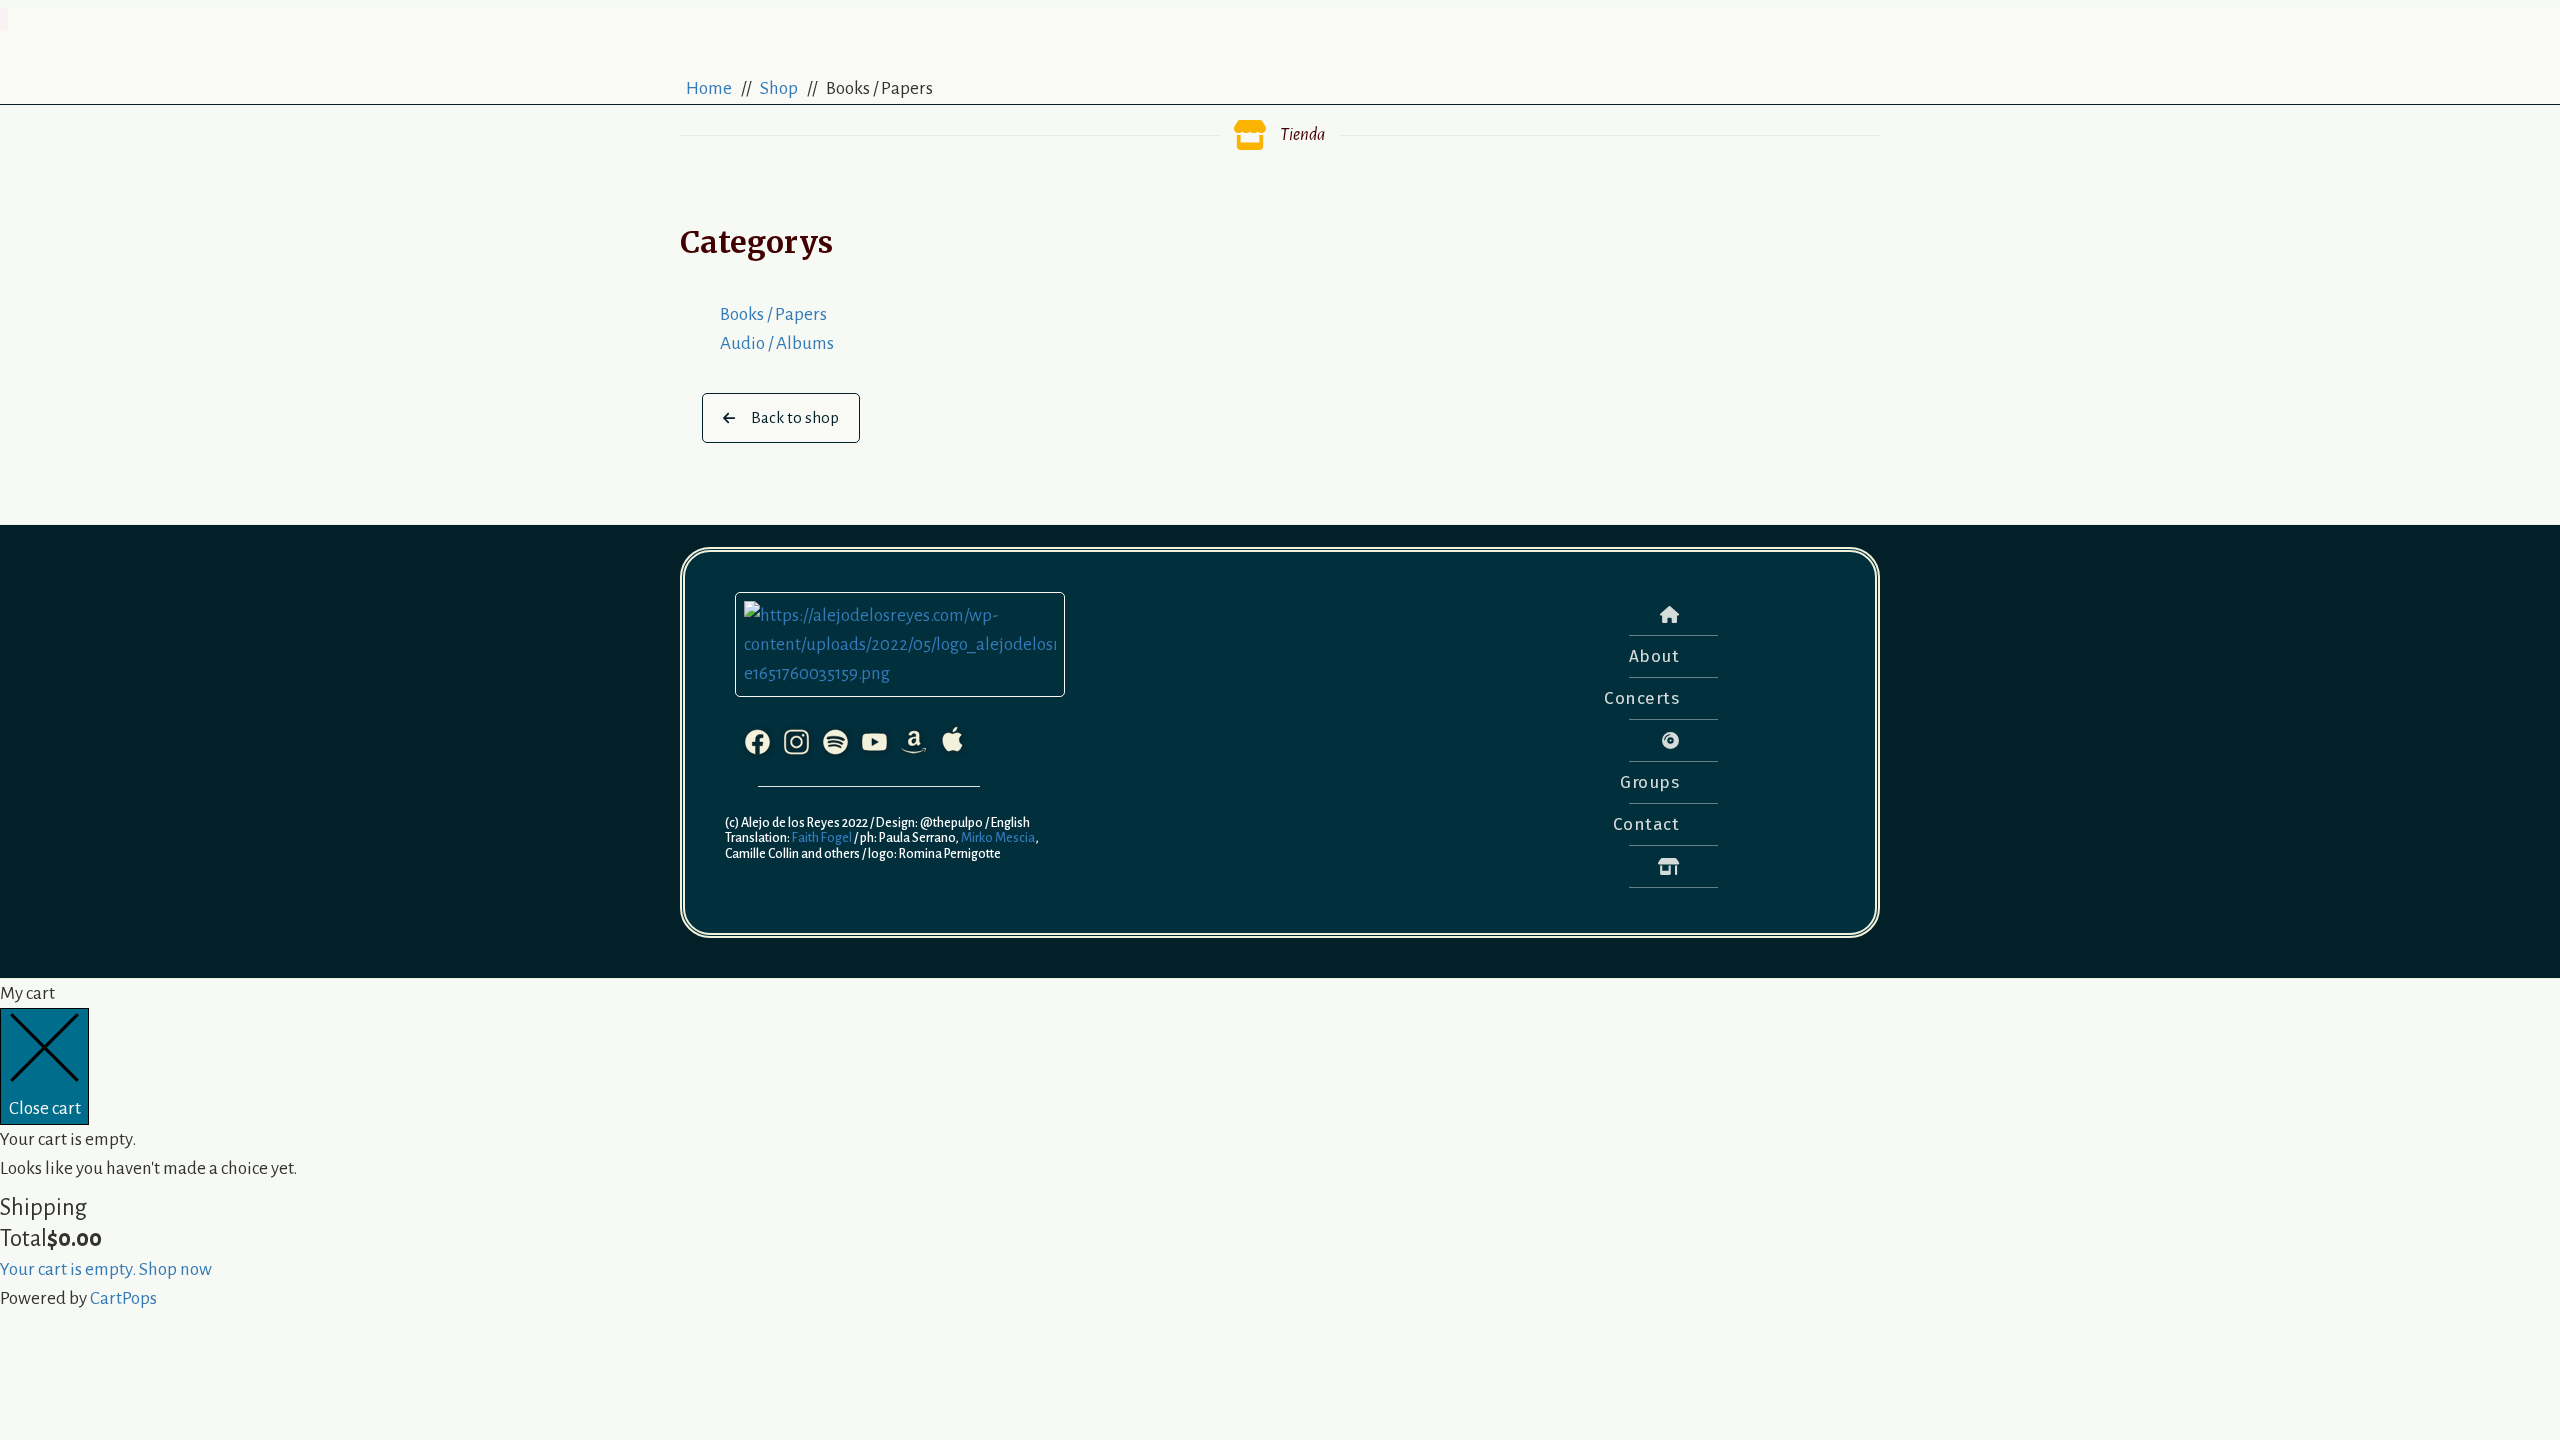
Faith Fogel (821, 838)
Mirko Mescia (997, 838)
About (1654, 656)
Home (709, 88)
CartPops (123, 1298)
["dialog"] (1280, 1146)
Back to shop (795, 417)
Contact (1646, 824)
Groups (1649, 782)
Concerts (1641, 698)
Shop (779, 88)
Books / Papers (773, 314)
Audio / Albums (777, 343)
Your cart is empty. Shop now (106, 1269)
